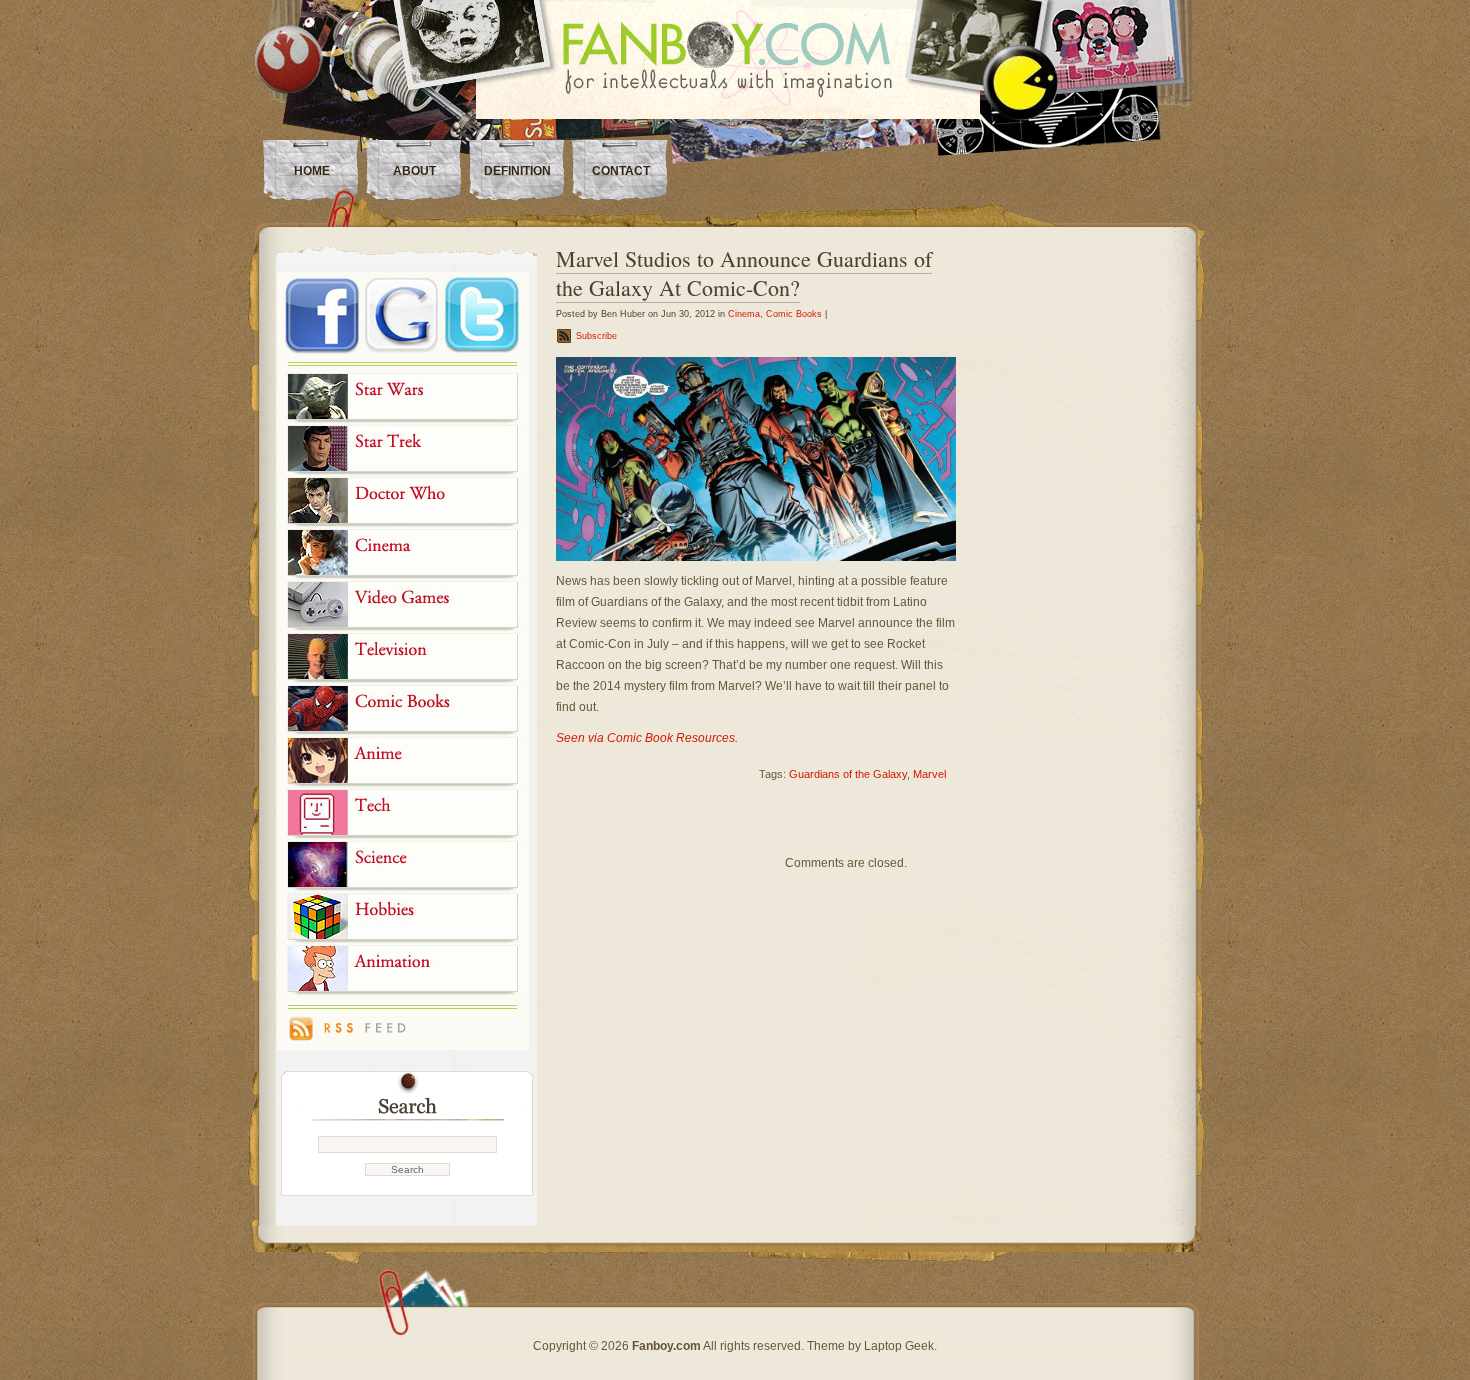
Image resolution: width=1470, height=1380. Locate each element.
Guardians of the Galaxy (848, 774)
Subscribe (596, 336)
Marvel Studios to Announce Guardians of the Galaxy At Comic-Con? (744, 273)
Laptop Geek (899, 1346)
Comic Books (794, 314)
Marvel (929, 774)
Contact (621, 171)
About (414, 171)
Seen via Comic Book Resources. (647, 738)
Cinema (744, 314)
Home (312, 171)
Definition (517, 171)
